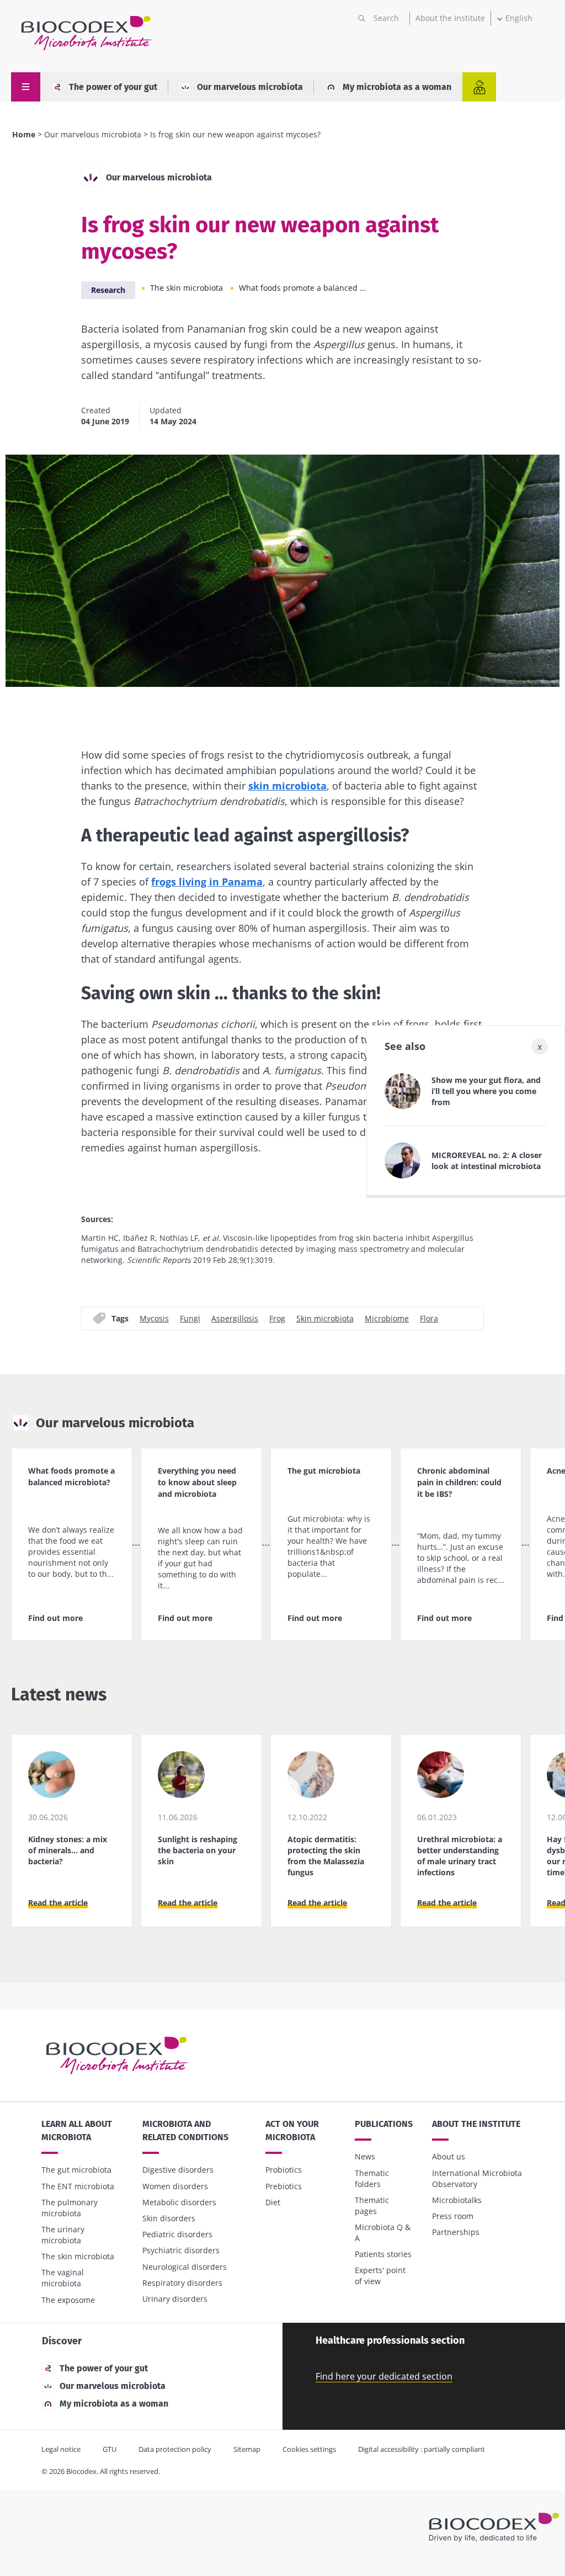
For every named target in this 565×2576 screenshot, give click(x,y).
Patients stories (383, 2254)
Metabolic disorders (179, 2202)
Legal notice (61, 2449)
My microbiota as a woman (397, 87)
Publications (384, 2124)
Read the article (58, 1903)
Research (108, 290)
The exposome (68, 2300)
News (365, 2156)
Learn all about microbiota (77, 2130)
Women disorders (175, 2186)
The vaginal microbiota (63, 2278)
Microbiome (387, 1318)
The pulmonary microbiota (70, 2208)
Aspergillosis (235, 1318)
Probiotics (284, 2170)
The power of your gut (113, 87)
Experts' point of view (380, 2276)
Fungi (190, 1318)
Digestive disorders (178, 2170)
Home (24, 134)
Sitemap (247, 2449)
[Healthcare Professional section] (479, 87)
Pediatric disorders (177, 2234)
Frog (277, 1318)
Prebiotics (284, 2186)
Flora (429, 1318)
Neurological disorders (185, 2267)
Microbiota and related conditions (185, 2130)
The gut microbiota (76, 2170)
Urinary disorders (175, 2299)
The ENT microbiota (78, 2186)
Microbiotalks (457, 2200)
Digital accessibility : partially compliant (422, 2449)
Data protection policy (175, 2449)
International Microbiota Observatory (477, 2178)
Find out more (55, 1618)
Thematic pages (372, 2206)
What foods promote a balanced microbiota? (305, 288)
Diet (273, 2202)
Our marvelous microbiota (250, 87)
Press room (453, 2216)
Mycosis (154, 1318)
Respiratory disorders (182, 2283)
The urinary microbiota (63, 2235)
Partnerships (456, 2232)
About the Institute (450, 18)
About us (449, 2156)
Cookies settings (309, 2449)
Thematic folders (372, 2178)
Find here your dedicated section (384, 2376)
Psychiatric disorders (181, 2250)
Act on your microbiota (292, 2130)
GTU (110, 2449)
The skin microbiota (186, 288)
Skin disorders (169, 2218)
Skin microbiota (325, 1318)
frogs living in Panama (207, 882)
